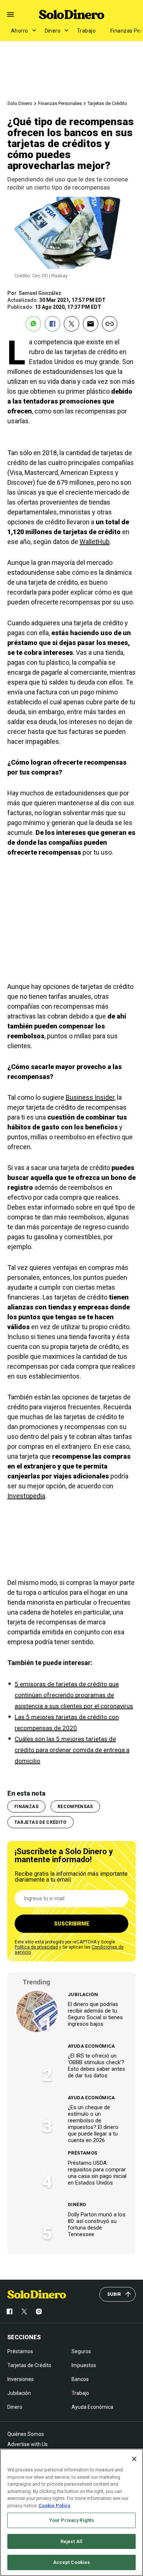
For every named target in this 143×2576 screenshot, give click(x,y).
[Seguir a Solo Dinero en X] (24, 2311)
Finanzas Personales (60, 103)
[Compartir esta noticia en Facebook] (52, 324)
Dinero (53, 31)
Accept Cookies (72, 2562)
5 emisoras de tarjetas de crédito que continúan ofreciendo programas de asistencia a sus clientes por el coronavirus (74, 1695)
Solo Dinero (20, 103)
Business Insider (90, 1097)
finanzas (26, 1807)
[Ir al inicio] (37, 2294)
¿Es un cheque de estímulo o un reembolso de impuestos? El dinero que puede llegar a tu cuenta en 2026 (93, 2124)
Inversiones (21, 2379)
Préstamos (83, 2153)
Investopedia (26, 1496)
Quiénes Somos (26, 2434)
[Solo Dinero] (71, 14)
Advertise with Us (27, 2444)
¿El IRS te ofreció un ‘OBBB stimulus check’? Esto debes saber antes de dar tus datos (96, 2066)
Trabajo (86, 31)
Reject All (71, 2541)
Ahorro (20, 31)
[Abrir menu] (10, 14)
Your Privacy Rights (71, 2520)
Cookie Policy (54, 2506)
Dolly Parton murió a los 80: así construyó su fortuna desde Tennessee (97, 2224)
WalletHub (95, 542)
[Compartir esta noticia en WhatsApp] (33, 324)
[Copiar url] (110, 324)
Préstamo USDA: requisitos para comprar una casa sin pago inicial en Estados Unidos (97, 2173)
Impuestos (84, 2365)
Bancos (80, 2379)
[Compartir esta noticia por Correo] (91, 324)
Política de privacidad (36, 1947)
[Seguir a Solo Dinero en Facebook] (10, 2311)
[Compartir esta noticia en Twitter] (71, 324)
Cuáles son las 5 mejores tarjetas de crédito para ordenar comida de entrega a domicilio (72, 1750)
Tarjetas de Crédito (107, 103)
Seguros (81, 2351)
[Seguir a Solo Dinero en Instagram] (39, 2311)
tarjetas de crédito (41, 1822)
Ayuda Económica (91, 2046)
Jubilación (83, 1994)
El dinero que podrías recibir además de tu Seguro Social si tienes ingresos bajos (95, 2014)
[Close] (134, 2459)
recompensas (75, 1807)
